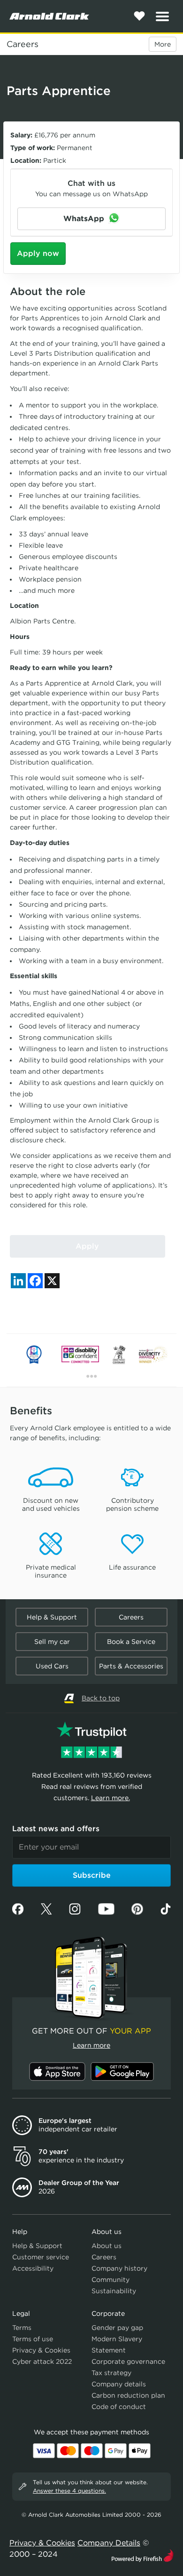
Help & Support (52, 1617)
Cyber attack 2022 (42, 2361)
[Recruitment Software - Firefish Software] (142, 2555)
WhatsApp (85, 219)
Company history (119, 2268)
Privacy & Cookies (41, 2350)
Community (111, 2280)
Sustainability (114, 2291)
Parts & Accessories (131, 1666)
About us (107, 2246)
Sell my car (52, 1642)
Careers (23, 44)
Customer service (41, 2257)
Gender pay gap (117, 2328)
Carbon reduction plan (128, 2395)
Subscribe (92, 1875)
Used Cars (52, 1666)
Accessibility (33, 2268)
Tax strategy (111, 2373)
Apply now (38, 253)
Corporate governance (128, 2361)
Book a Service (131, 1642)
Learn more (91, 2045)
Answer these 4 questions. (69, 2491)
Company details (119, 2384)
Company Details (109, 2543)
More (163, 44)
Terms (22, 2328)
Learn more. (111, 1798)
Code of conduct (119, 2407)
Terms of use (33, 2339)
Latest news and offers (56, 1829)
